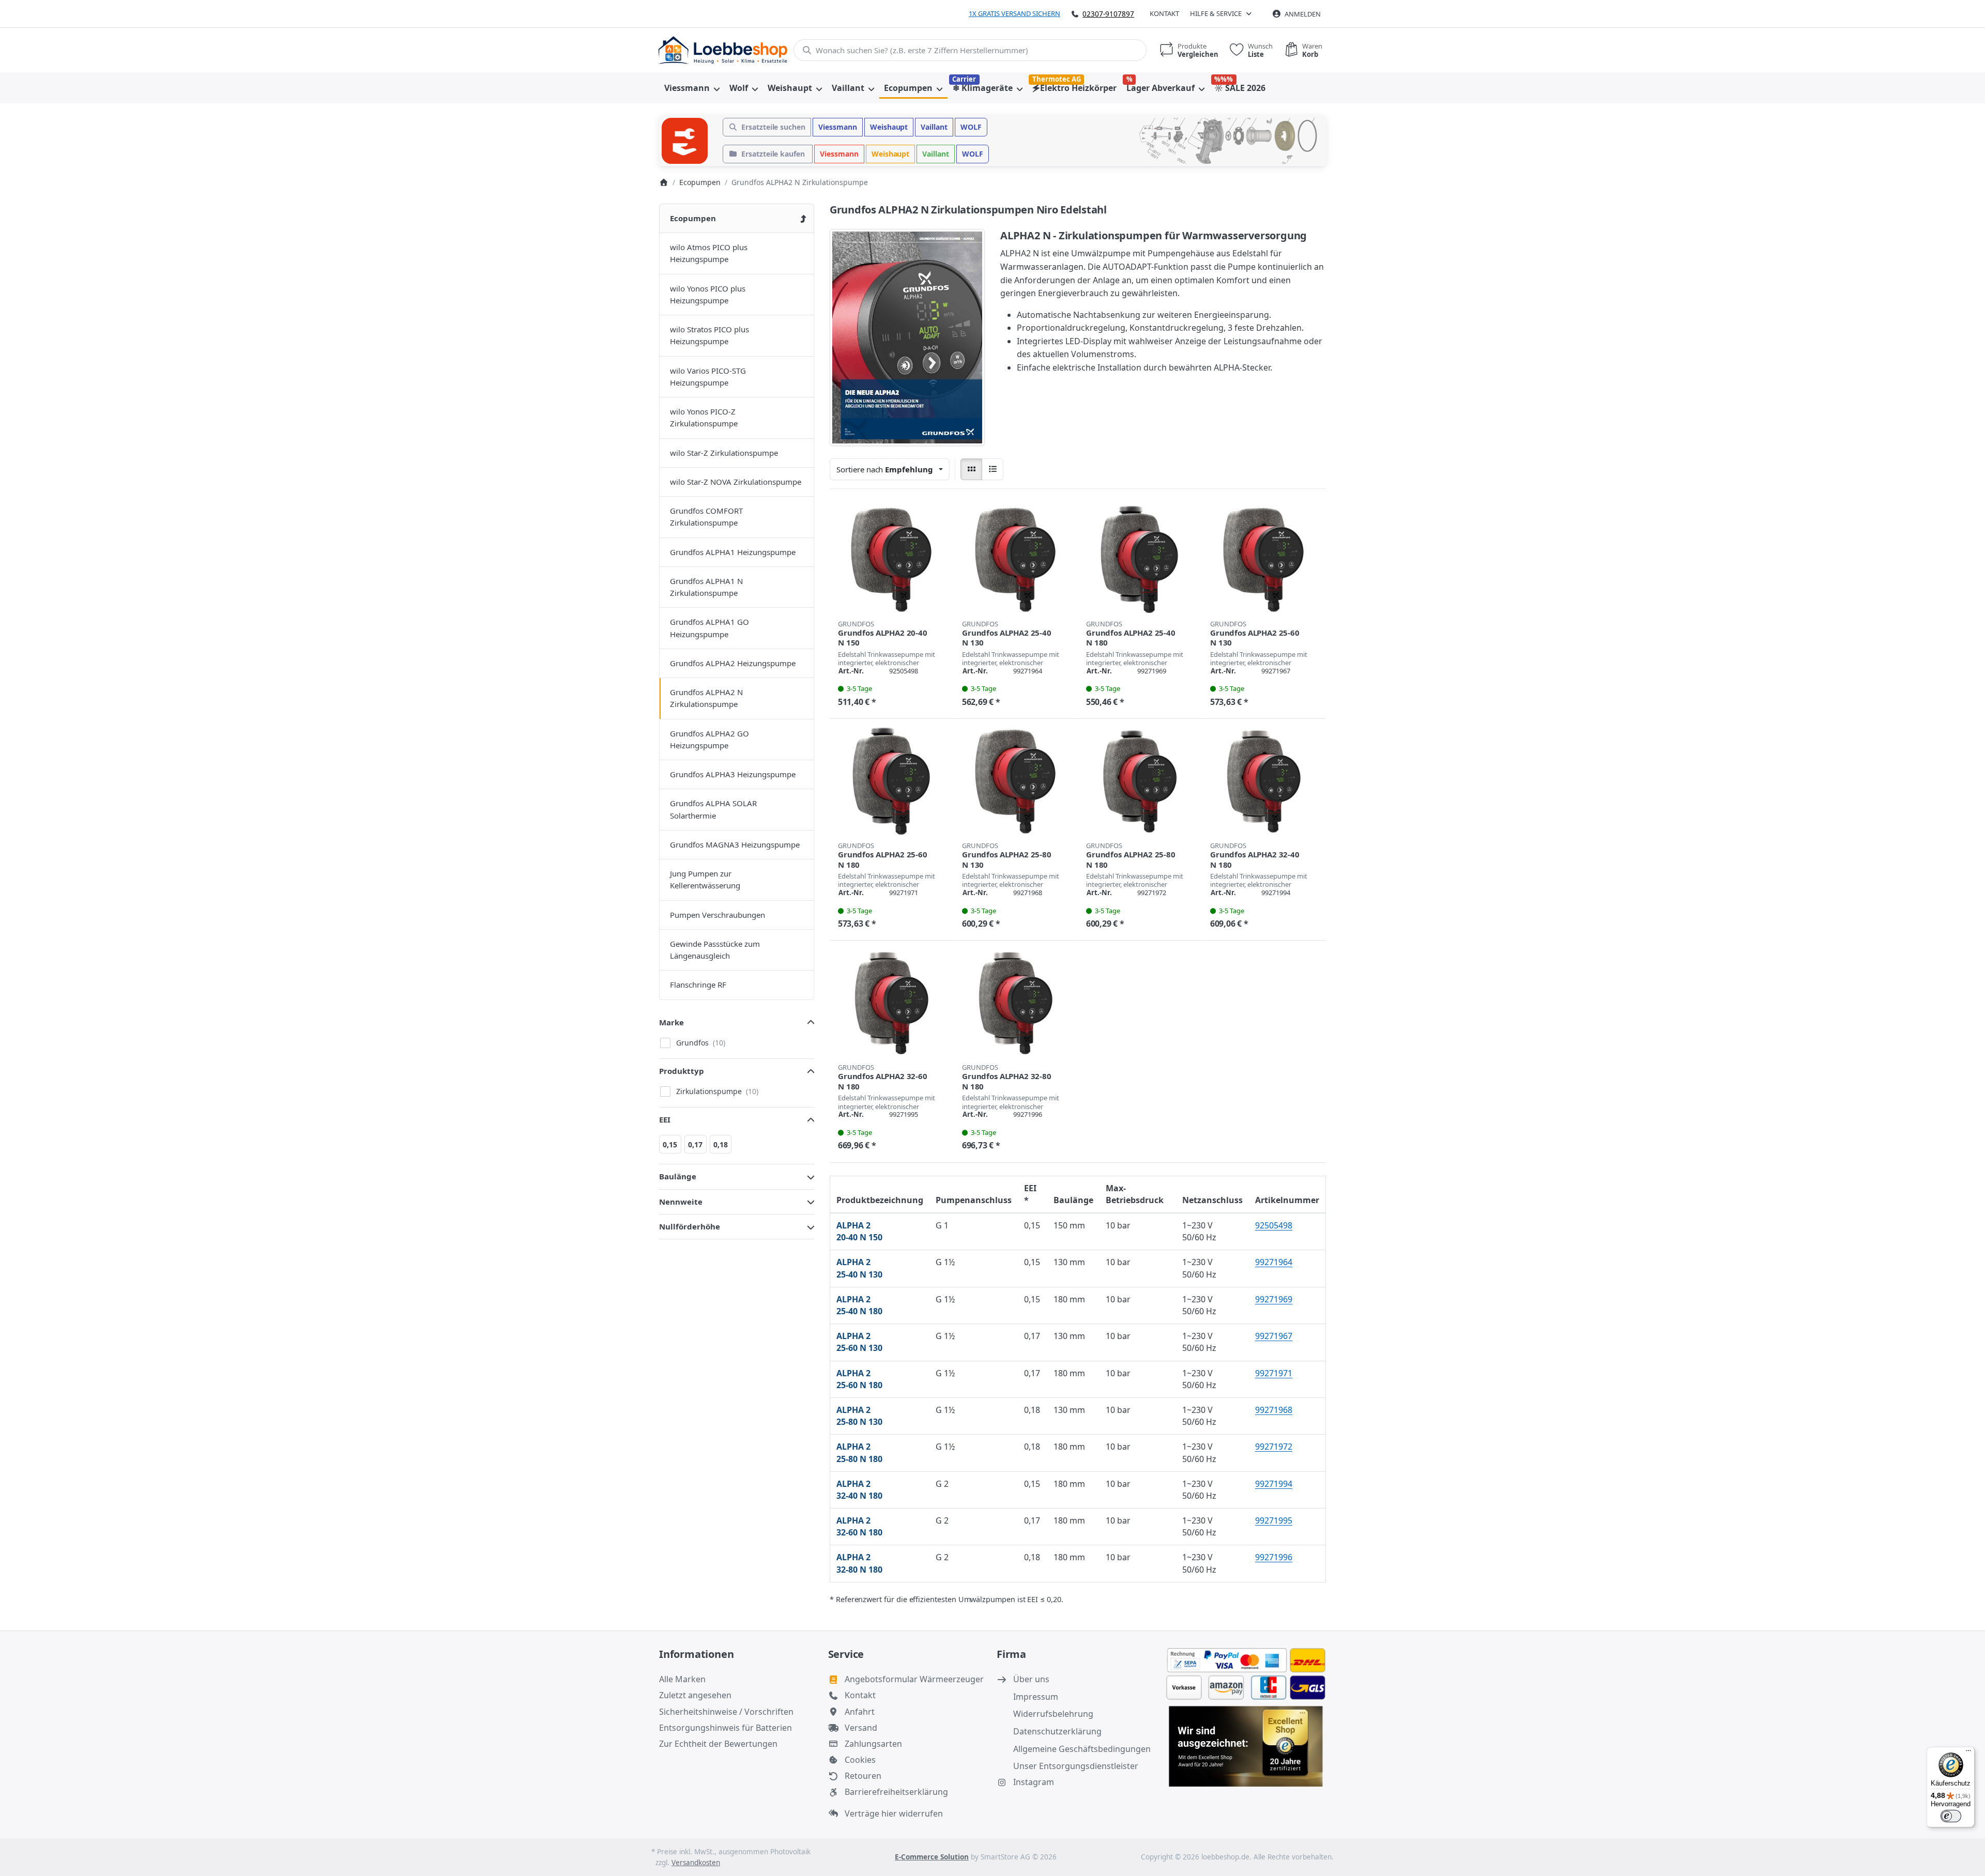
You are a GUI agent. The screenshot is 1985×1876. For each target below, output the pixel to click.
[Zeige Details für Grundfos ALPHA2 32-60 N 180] (892, 1003)
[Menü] (1968, 1753)
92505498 (1274, 1225)
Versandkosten (696, 1863)
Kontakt (1164, 13)
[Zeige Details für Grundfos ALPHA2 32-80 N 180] (1016, 1003)
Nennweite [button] (681, 1202)
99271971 (1274, 1373)
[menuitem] (692, 88)
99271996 (1274, 1557)
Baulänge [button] (678, 1176)
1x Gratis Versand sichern (1014, 13)
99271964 (1274, 1262)
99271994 (1274, 1484)
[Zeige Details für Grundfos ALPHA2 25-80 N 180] (1140, 781)
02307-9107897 (1108, 14)
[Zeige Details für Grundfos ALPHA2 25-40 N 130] (1016, 559)
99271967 (1274, 1336)
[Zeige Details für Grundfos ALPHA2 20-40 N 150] (892, 559)
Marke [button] (671, 1022)
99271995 (1274, 1520)
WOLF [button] (971, 127)
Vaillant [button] (934, 127)
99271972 (1274, 1447)
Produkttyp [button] (682, 1071)
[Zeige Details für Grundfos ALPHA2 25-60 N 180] (892, 781)
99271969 (1274, 1299)
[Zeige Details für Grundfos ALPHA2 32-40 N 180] (1264, 781)
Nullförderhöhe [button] (690, 1226)
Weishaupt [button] (889, 127)
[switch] (1951, 1816)
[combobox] (970, 50)
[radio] (971, 469)
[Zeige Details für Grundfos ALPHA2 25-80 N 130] (1016, 781)
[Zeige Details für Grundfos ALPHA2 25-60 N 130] (1264, 559)
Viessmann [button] (838, 127)
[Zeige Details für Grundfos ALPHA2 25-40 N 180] (1140, 559)
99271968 (1274, 1410)
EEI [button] (665, 1119)
